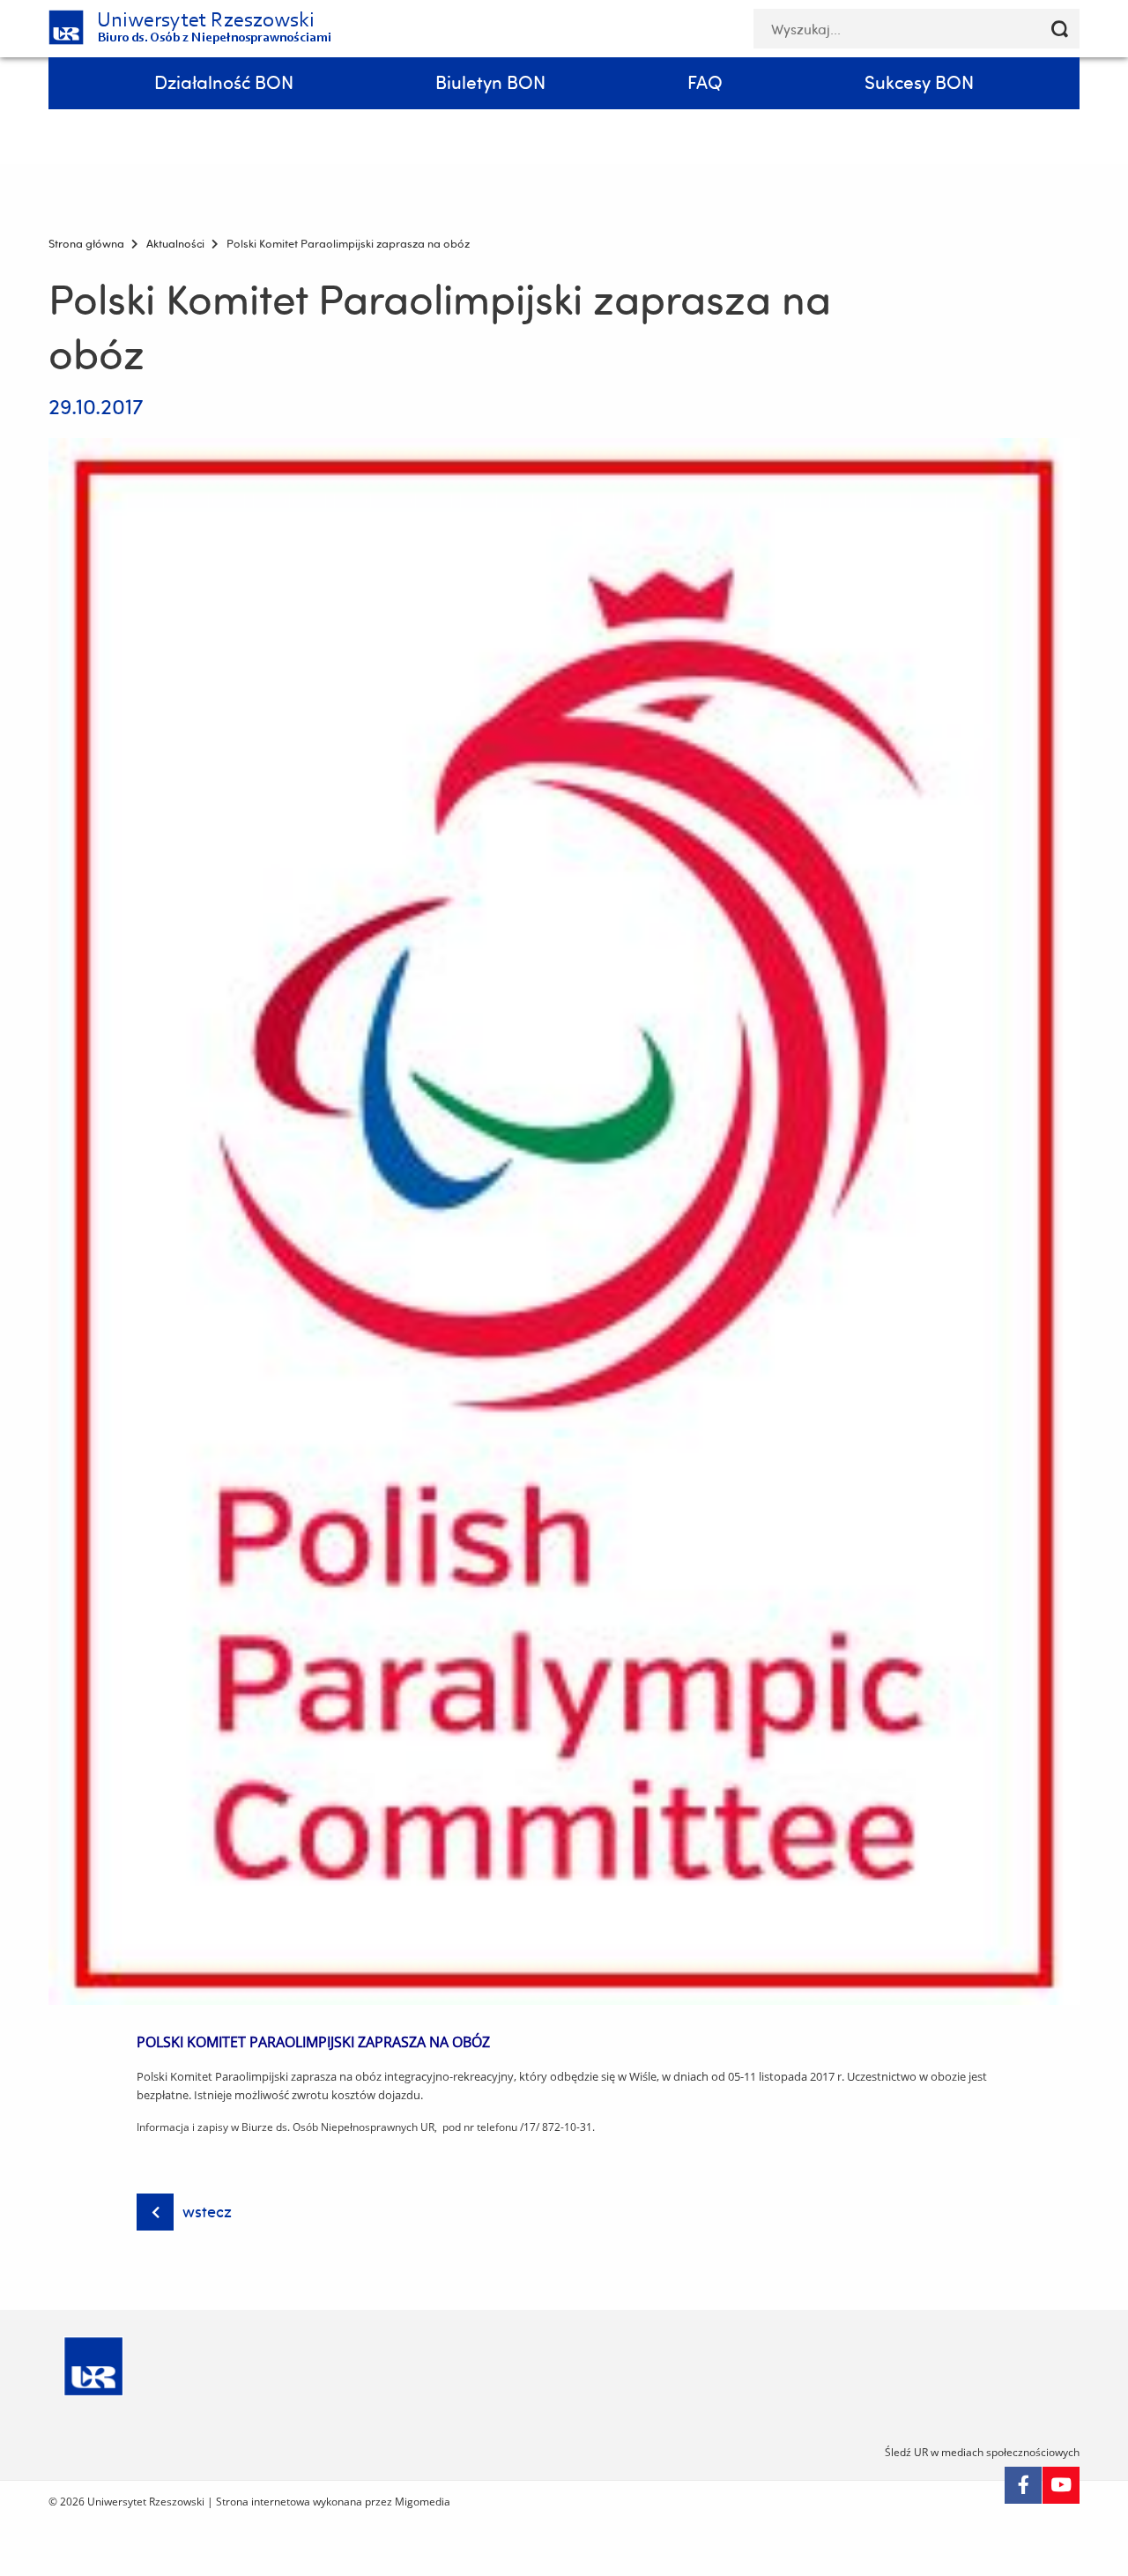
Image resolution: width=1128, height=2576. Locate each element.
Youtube (1061, 2485)
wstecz (207, 2212)
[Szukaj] (1060, 29)
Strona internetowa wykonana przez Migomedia (333, 2502)
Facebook (1023, 2485)
